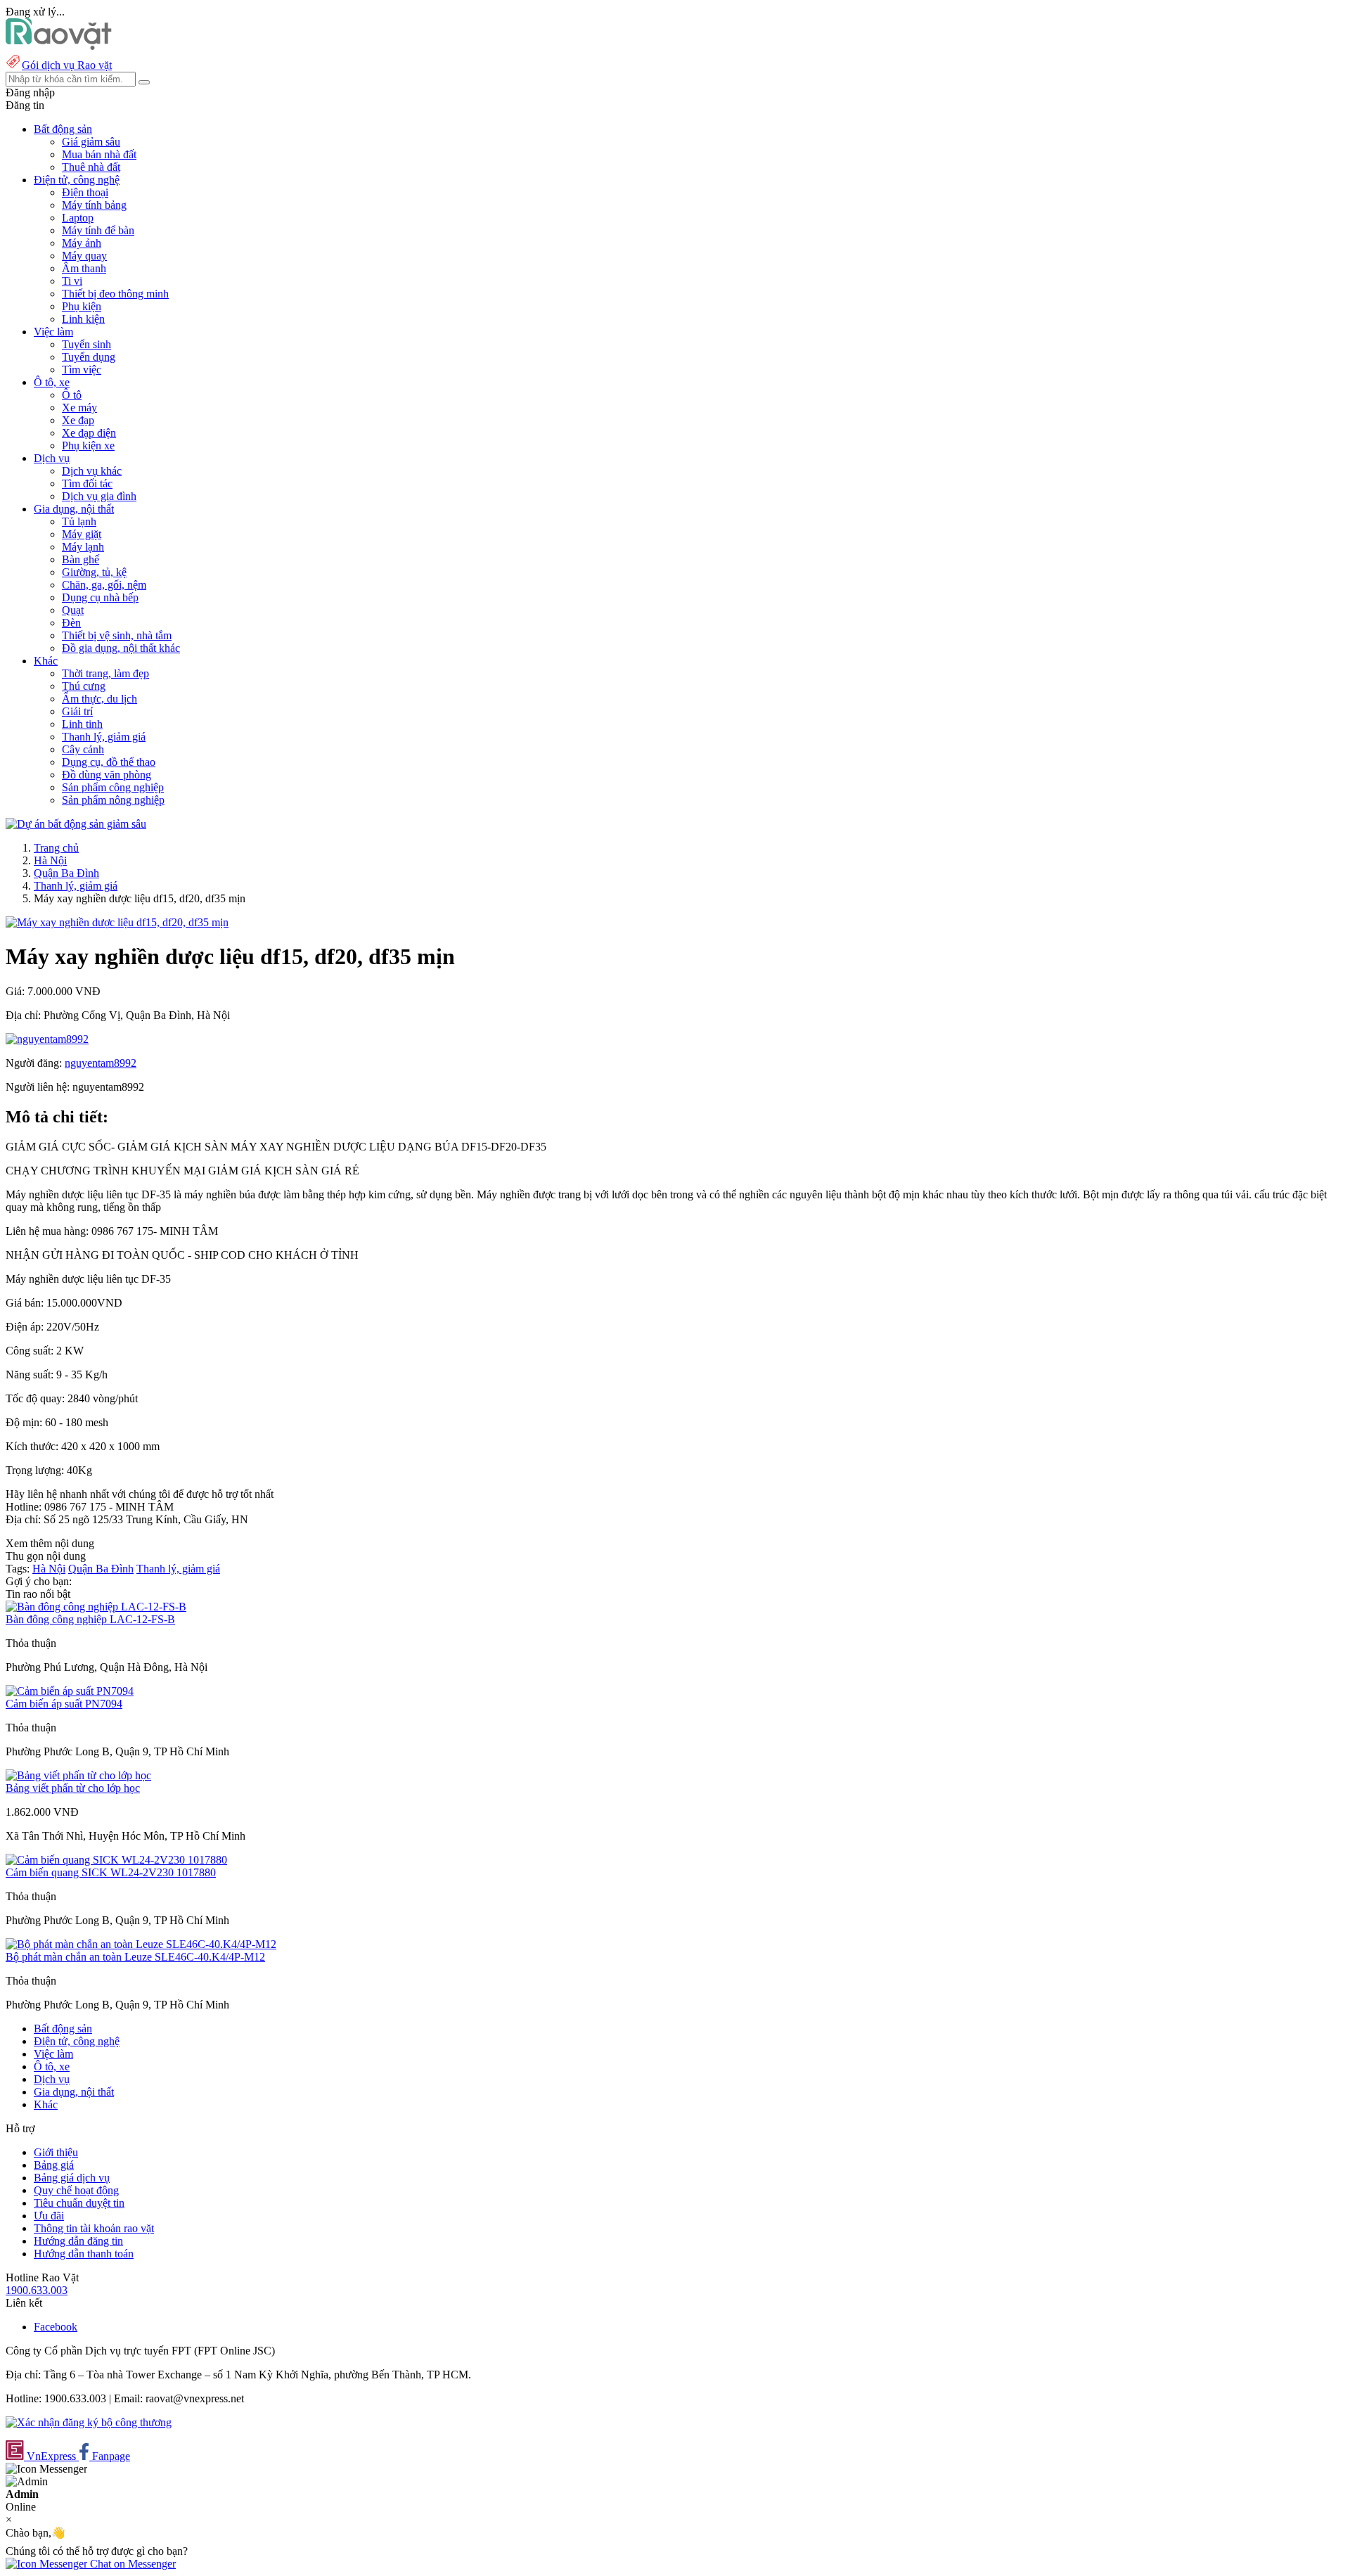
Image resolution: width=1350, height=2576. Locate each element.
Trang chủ (56, 848)
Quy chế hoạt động (76, 2190)
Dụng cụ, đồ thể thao (109, 762)
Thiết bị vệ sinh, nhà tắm (117, 635)
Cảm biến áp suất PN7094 (64, 1704)
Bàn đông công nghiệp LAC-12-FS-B (90, 1619)
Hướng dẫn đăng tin (78, 2241)
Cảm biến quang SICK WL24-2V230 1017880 (111, 1872)
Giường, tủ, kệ (94, 572)
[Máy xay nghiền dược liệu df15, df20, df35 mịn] (117, 922)
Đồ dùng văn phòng (107, 775)
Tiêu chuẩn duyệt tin (79, 2203)
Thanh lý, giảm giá (104, 737)
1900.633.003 (37, 2290)
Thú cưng (84, 686)
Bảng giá (54, 2165)
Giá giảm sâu (91, 142)
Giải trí (77, 711)
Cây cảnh (83, 749)
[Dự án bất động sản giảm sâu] (76, 824)
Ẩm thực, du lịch (99, 699)
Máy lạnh (83, 547)
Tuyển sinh (86, 344)
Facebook (56, 2327)
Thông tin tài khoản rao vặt (94, 2228)
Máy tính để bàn (98, 230)
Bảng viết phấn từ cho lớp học (73, 1788)
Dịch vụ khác (92, 471)
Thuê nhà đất (91, 167)
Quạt (73, 610)
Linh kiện (83, 319)
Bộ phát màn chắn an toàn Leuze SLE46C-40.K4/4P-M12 (135, 1957)
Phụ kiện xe (88, 446)
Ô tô (72, 395)
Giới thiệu (56, 2152)
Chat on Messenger (131, 2564)
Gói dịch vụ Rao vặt (67, 65)
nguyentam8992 (101, 1063)
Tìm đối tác (87, 483)
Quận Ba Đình (66, 873)
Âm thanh (84, 268)
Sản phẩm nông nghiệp (113, 800)
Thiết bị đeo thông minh (115, 294)
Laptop (78, 218)
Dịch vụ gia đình (99, 496)
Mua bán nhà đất (99, 154)
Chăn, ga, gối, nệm (104, 585)
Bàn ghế (81, 559)
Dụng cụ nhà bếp (100, 597)
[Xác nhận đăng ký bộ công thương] (89, 2422)
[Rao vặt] (59, 46)
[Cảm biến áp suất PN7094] (70, 1691)
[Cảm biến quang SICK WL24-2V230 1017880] (116, 1860)
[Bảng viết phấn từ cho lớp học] (78, 1775)
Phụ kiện (82, 306)
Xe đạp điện (89, 433)
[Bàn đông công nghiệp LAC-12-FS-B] (96, 1607)
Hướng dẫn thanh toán (84, 2254)
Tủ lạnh (79, 521)
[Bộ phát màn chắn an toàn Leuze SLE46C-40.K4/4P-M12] (141, 1944)
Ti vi (72, 281)
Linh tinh (82, 724)
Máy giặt (82, 534)
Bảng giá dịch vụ (72, 2178)
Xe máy (79, 408)
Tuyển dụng (89, 357)
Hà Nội (50, 860)
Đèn (71, 623)
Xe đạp (78, 420)
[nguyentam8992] (47, 1039)
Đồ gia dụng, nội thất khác (121, 648)
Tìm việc (82, 370)
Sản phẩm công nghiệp (113, 787)
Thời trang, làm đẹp (105, 673)
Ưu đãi (49, 2216)
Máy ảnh (82, 243)
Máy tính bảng (94, 205)
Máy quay (84, 256)
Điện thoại (85, 192)
